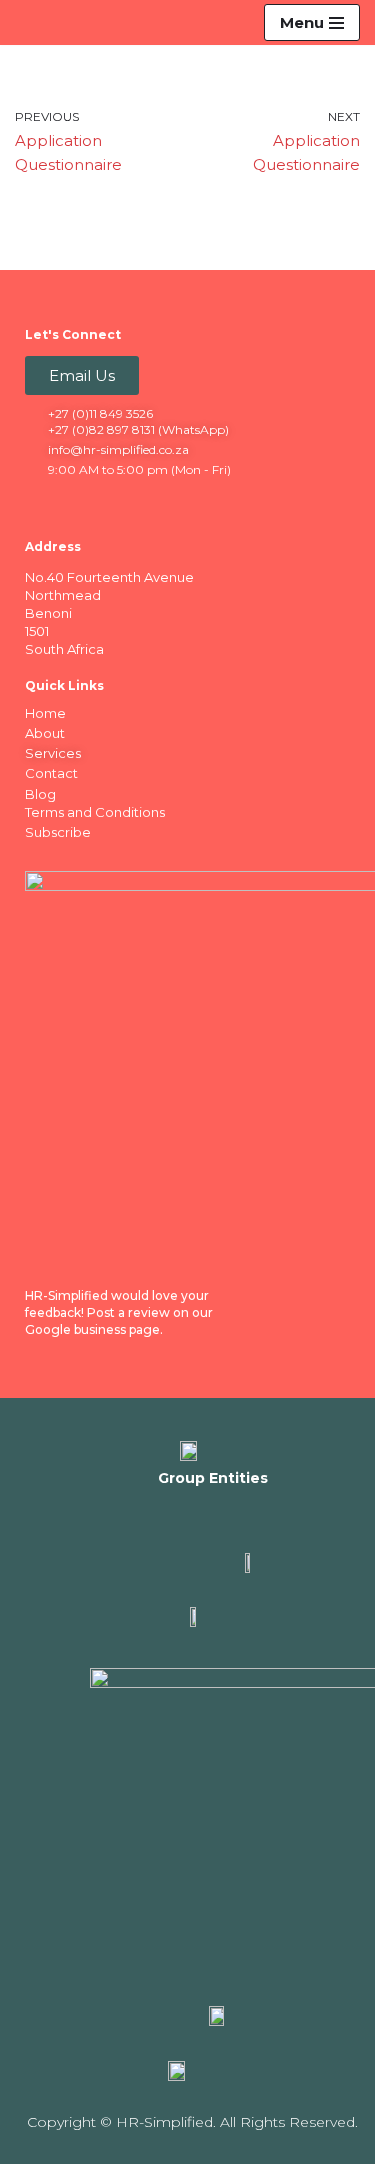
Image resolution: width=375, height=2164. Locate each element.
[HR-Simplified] (48, 22)
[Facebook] (42, 502)
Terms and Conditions (95, 812)
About (45, 733)
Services (53, 753)
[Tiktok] (198, 502)
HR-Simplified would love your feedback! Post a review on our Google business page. (119, 1312)
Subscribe (58, 832)
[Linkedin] (81, 502)
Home (45, 713)
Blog (40, 794)
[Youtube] (159, 502)
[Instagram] (120, 502)
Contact (51, 773)
